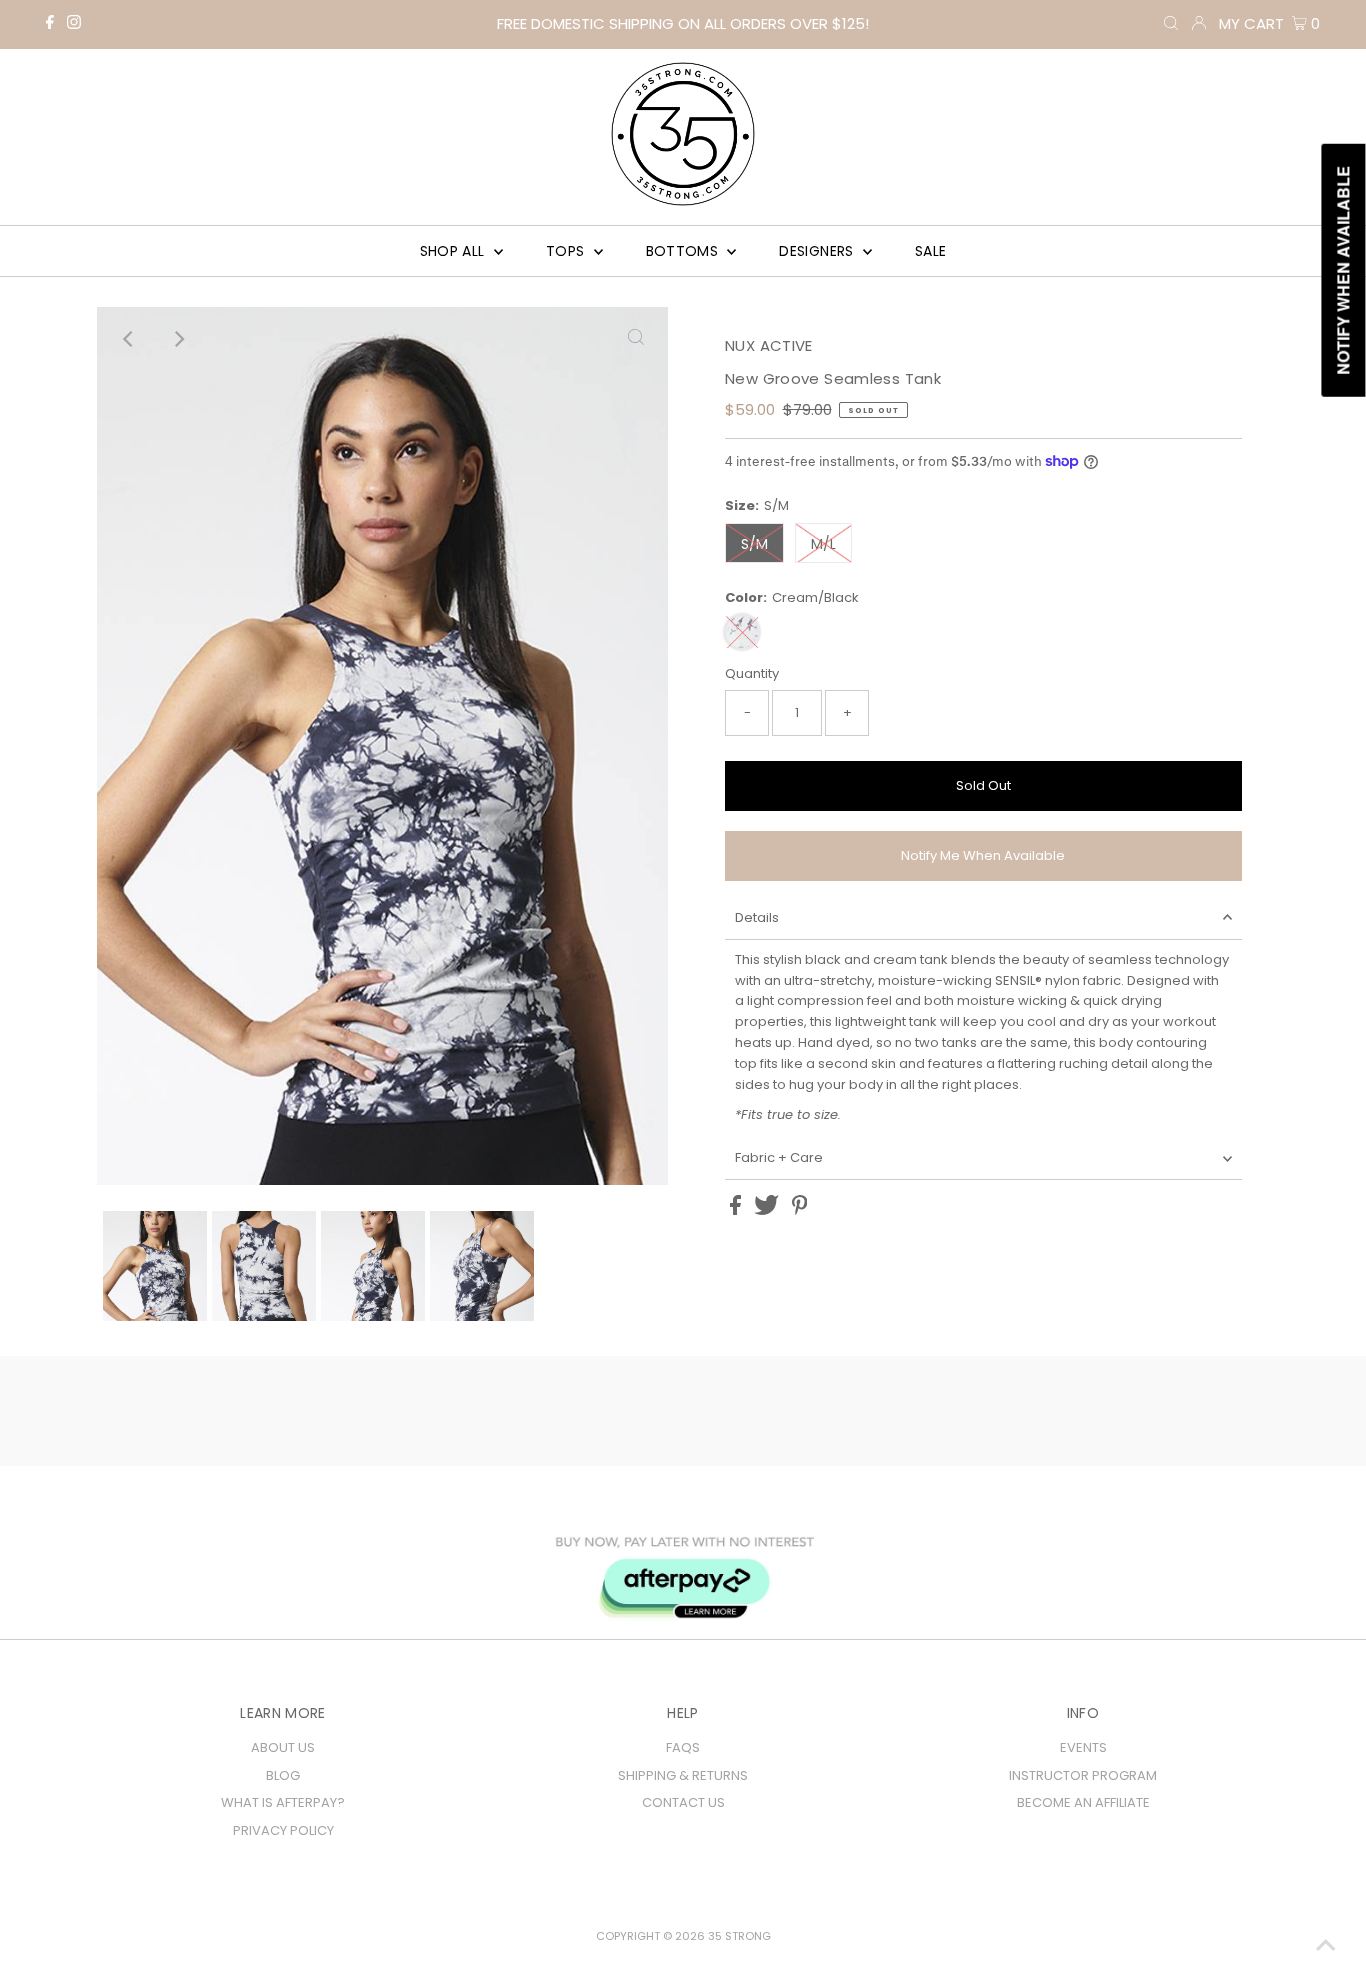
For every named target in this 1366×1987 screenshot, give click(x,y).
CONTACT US (683, 1802)
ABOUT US (283, 1747)
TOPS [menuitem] (567, 251)
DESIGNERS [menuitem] (818, 251)
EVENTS (1083, 1747)
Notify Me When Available (983, 855)
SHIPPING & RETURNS (683, 1775)
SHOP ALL (454, 251)
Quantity (752, 673)
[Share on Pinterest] (800, 1210)
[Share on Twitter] (768, 1210)
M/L (823, 544)
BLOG (283, 1775)
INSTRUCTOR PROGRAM (1083, 1775)
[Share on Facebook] (737, 1210)
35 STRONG (739, 1936)
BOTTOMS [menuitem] (684, 251)
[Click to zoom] (636, 339)
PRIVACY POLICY (283, 1830)
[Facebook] (50, 25)
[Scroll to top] (1326, 1947)
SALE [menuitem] (930, 251)
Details (757, 917)
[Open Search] (1171, 23)
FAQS (683, 1747)
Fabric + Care (779, 1157)
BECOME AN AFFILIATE (1083, 1802)
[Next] (178, 339)
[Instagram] (74, 25)
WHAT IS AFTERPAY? (283, 1802)
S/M (754, 544)
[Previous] (129, 339)
